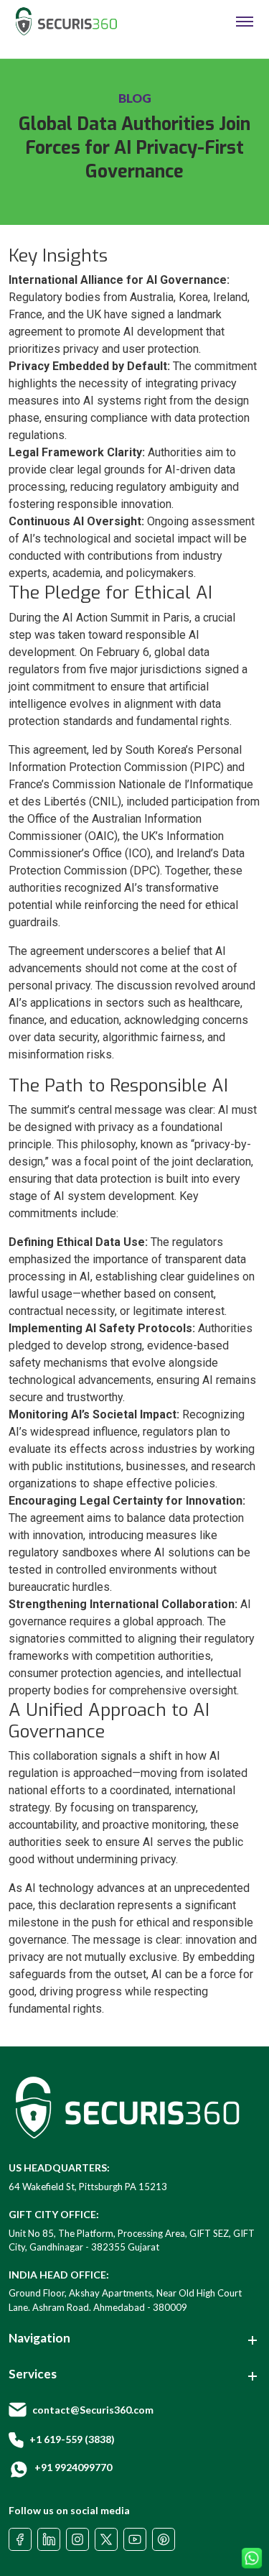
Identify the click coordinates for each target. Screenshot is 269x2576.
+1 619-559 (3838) (72, 2439)
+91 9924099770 (73, 2467)
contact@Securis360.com (93, 2410)
